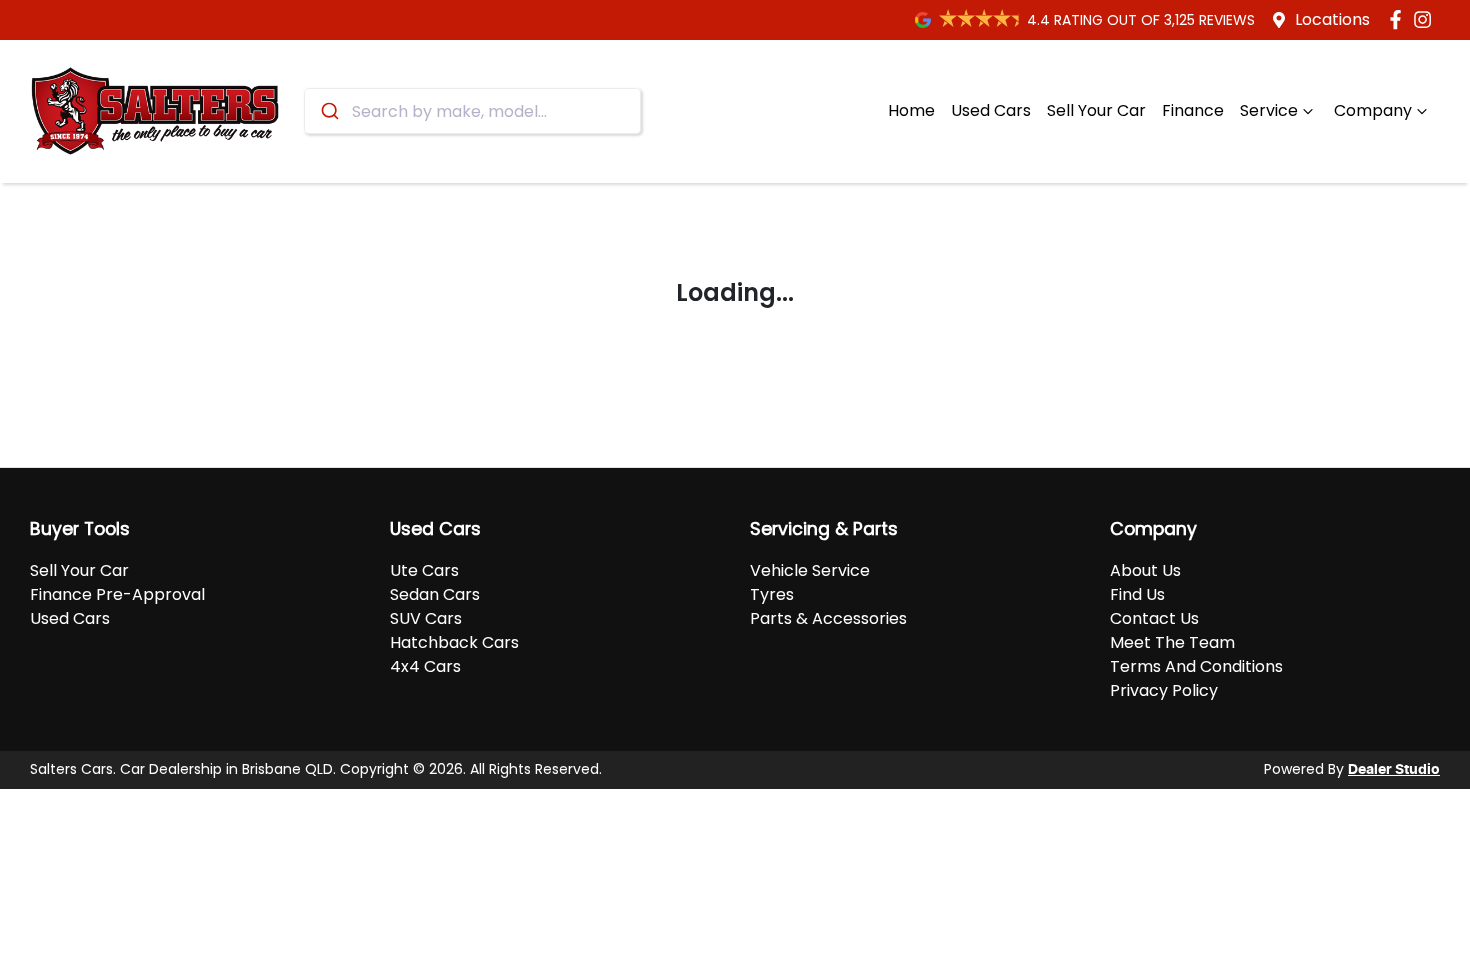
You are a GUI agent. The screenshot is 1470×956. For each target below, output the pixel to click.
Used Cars (991, 110)
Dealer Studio (1394, 770)
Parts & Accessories (828, 618)
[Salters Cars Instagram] (1426, 19)
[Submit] (328, 111)
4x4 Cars (425, 666)
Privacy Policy (1164, 690)
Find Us (1137, 594)
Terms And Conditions (1196, 666)
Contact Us (1154, 618)
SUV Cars (426, 618)
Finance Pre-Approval (117, 594)
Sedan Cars (435, 594)
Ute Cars (424, 570)
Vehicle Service (810, 570)
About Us (1145, 570)
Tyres (772, 594)
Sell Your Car (1096, 110)
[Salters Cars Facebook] (1399, 19)
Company (1373, 110)
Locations (1332, 19)
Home (911, 110)
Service (1269, 110)
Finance (1193, 110)
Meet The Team (1172, 642)
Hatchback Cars (454, 642)
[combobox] (472, 111)
